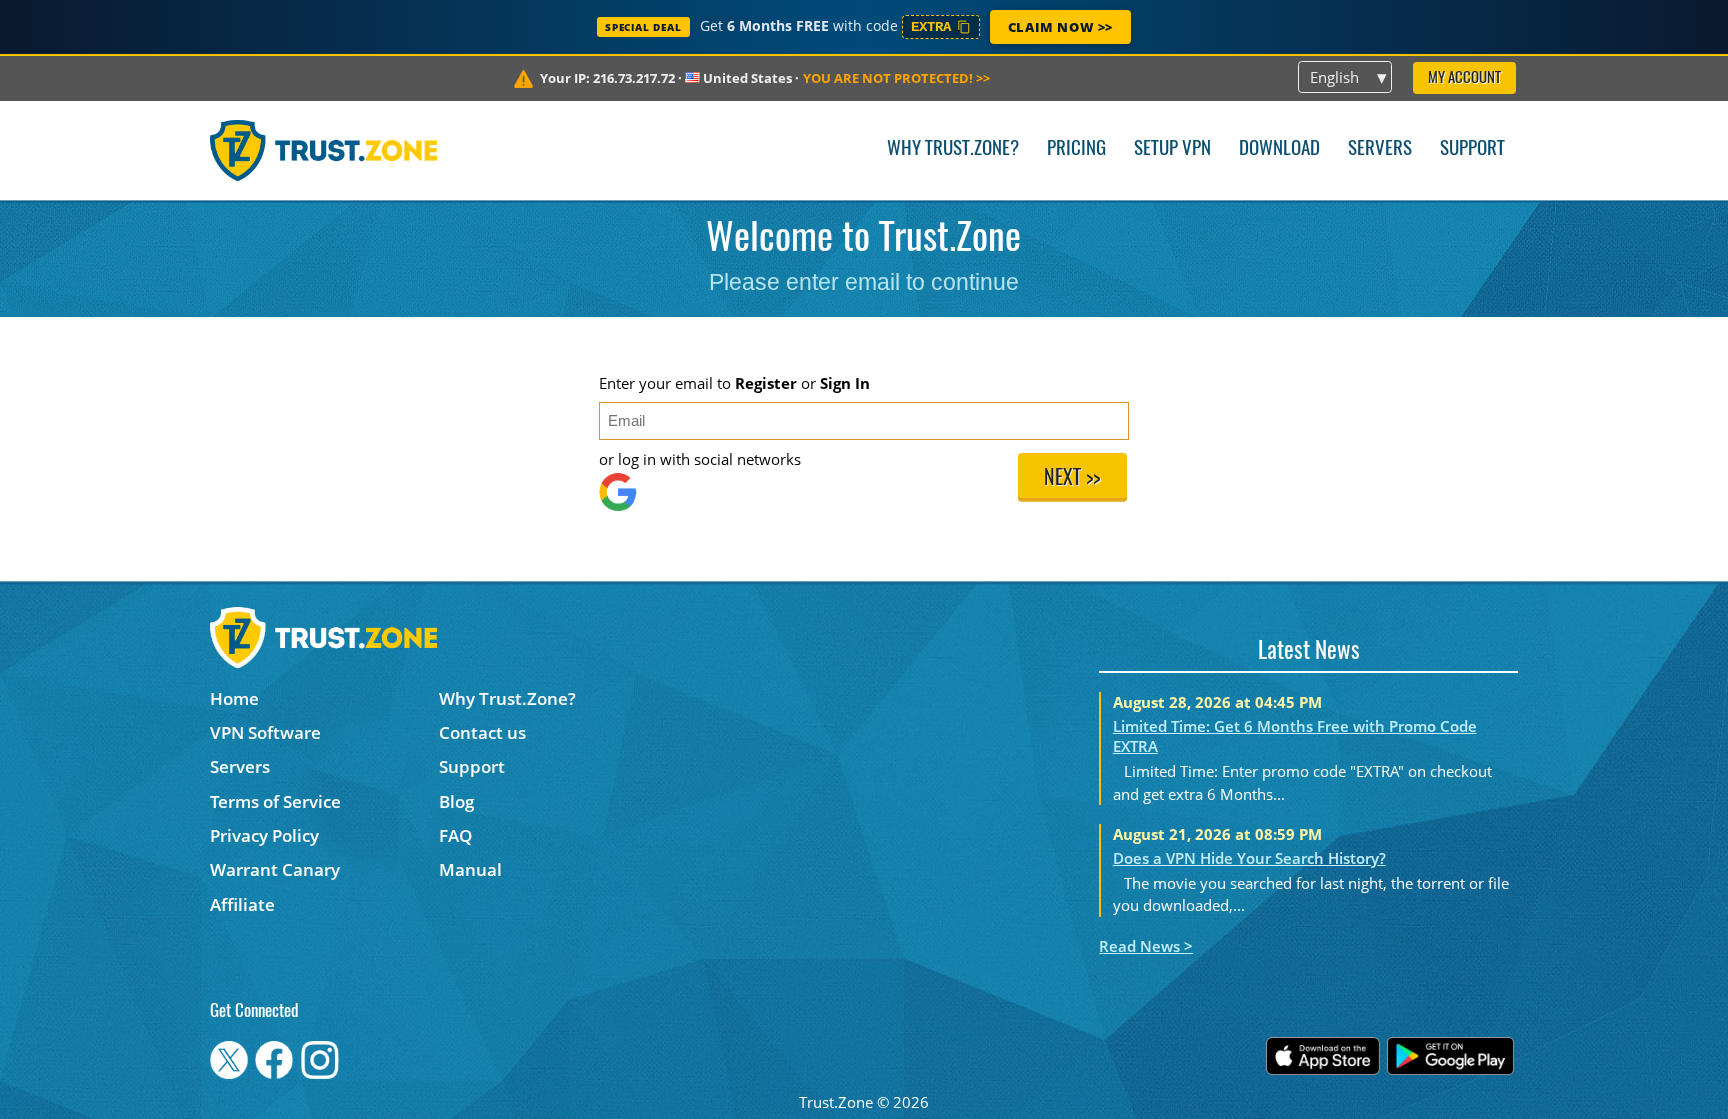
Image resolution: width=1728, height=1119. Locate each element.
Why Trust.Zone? (953, 149)
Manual (470, 869)
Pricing (1076, 149)
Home (234, 698)
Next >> (1072, 479)
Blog (456, 801)
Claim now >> (1060, 27)
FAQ (455, 835)
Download (1279, 149)
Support (1472, 149)
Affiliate (242, 904)
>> (896, 78)
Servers (1380, 149)
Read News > (1146, 946)
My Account (1464, 78)
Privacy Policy (264, 835)
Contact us (482, 732)
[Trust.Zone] (323, 150)
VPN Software (265, 732)
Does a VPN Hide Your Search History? (1249, 858)
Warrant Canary (275, 869)
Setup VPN (1172, 149)
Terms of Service (275, 801)
